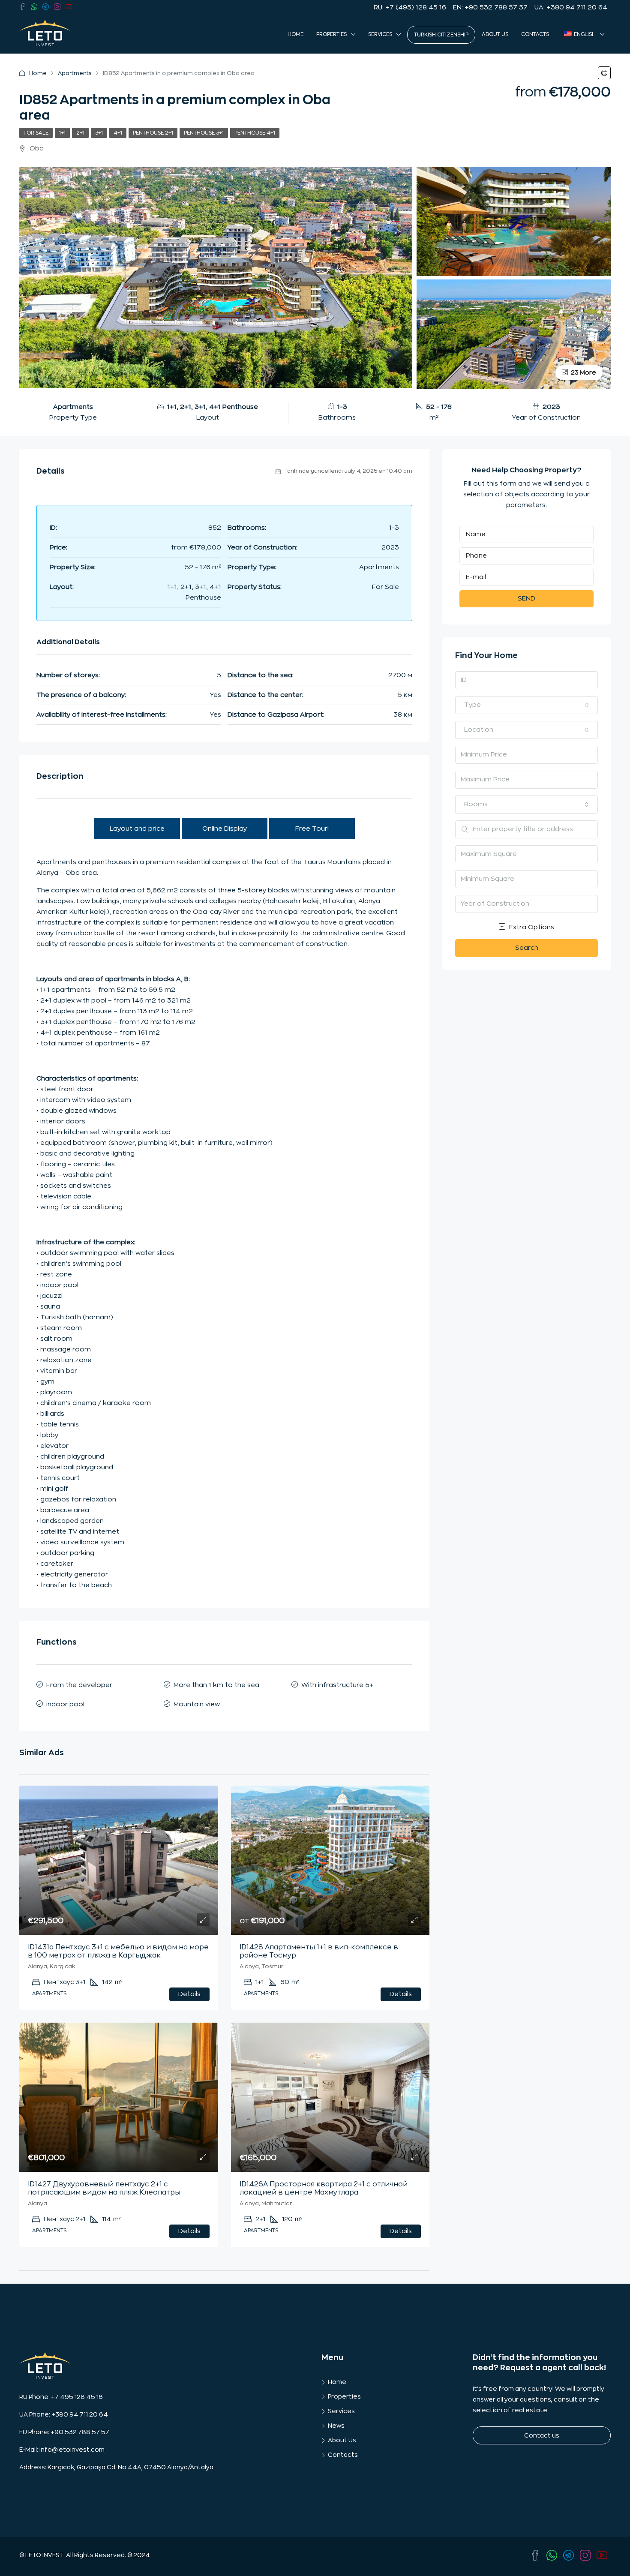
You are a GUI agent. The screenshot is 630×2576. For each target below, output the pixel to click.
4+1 (118, 133)
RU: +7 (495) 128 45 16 (410, 8)
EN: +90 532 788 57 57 (490, 8)
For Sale (36, 133)
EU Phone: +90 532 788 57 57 (64, 2432)
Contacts (535, 34)
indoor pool (65, 1704)
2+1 (80, 133)
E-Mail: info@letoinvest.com (62, 2450)
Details (189, 1994)
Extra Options (531, 927)
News (336, 2426)
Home (295, 34)
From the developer (79, 1685)
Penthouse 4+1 (255, 133)
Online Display (225, 829)
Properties (331, 34)
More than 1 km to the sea (216, 1685)
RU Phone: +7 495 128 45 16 (61, 2397)
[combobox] (526, 705)
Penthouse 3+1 (204, 133)
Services (380, 34)
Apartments (75, 73)
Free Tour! (312, 829)
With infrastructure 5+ (337, 1685)
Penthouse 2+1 (153, 133)
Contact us (542, 2435)
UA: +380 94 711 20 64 (571, 8)
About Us (495, 34)
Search (527, 948)
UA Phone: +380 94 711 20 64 (64, 2414)
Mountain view (197, 1704)
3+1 (99, 133)
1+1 (62, 133)
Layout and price (137, 829)
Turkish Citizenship (441, 35)
